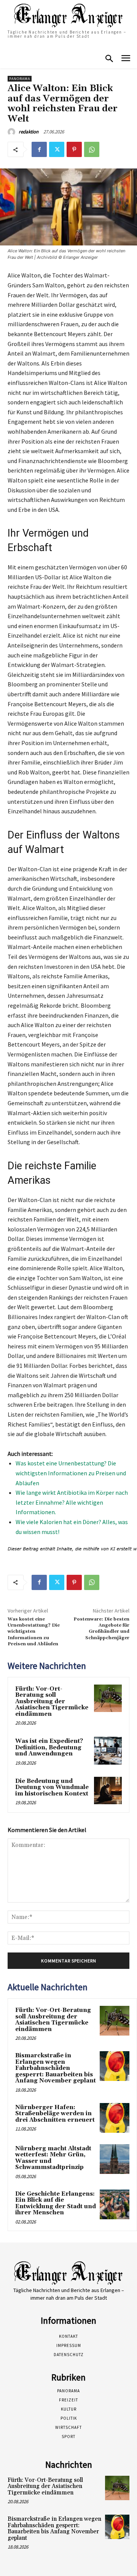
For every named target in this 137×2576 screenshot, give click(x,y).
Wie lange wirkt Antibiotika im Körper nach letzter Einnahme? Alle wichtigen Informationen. (72, 1502)
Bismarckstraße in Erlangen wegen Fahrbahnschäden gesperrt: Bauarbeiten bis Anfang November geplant (56, 2068)
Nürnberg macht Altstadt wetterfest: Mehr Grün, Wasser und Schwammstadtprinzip (53, 2158)
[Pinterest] (74, 149)
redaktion (29, 132)
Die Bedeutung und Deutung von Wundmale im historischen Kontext (52, 1787)
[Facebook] (39, 149)
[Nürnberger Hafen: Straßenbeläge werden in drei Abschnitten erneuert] (115, 2118)
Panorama (20, 79)
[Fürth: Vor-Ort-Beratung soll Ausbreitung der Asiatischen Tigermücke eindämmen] (108, 1698)
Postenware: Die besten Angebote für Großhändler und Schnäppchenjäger (101, 1629)
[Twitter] (57, 149)
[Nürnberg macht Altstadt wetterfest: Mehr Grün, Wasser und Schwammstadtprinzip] (115, 2159)
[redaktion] (13, 132)
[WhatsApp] (92, 149)
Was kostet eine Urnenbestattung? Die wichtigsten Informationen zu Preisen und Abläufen (71, 1473)
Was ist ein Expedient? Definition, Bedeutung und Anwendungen (49, 1747)
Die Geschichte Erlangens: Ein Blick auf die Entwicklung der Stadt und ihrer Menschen (56, 2203)
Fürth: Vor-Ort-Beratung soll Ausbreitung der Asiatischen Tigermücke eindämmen (52, 1702)
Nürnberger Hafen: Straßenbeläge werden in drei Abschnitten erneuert (55, 2114)
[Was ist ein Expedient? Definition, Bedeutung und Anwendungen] (108, 1751)
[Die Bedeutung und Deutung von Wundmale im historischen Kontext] (108, 1791)
